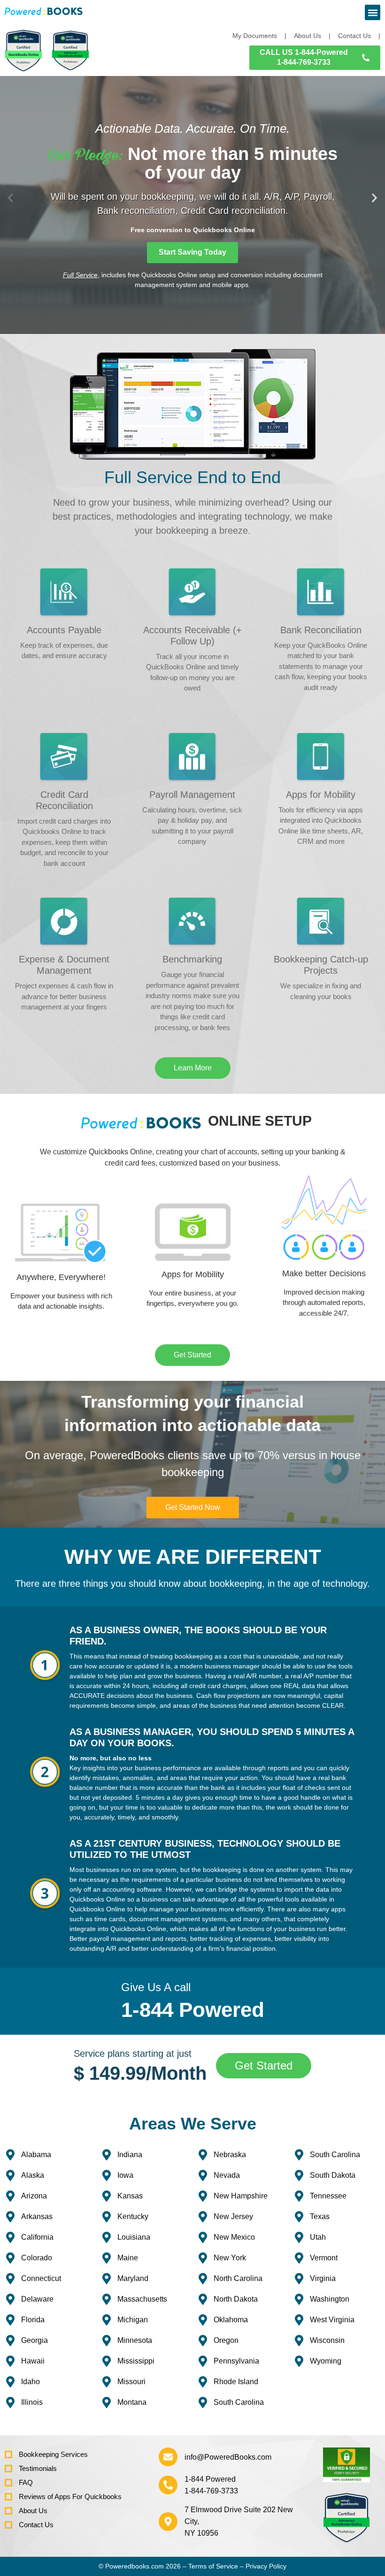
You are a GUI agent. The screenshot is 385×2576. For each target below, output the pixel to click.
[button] (373, 12)
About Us (33, 2511)
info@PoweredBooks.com (228, 2457)
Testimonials (38, 2468)
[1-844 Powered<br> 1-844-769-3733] (168, 2485)
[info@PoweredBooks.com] (168, 2457)
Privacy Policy (266, 2566)
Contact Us (36, 2525)
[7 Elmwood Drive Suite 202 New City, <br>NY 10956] (168, 2522)
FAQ (26, 2482)
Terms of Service (213, 2566)
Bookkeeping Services (53, 2454)
